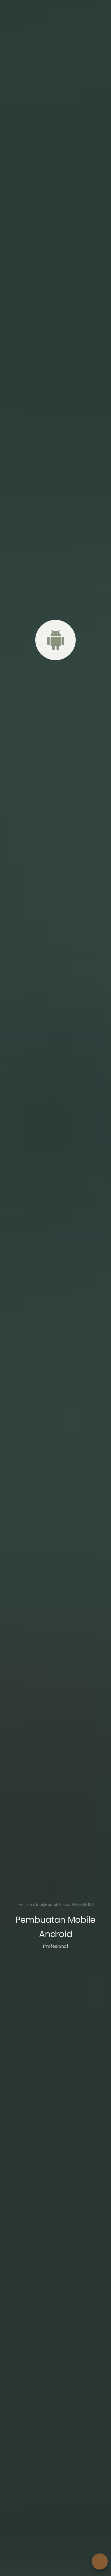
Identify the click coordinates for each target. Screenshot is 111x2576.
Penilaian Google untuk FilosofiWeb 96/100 (56, 1904)
